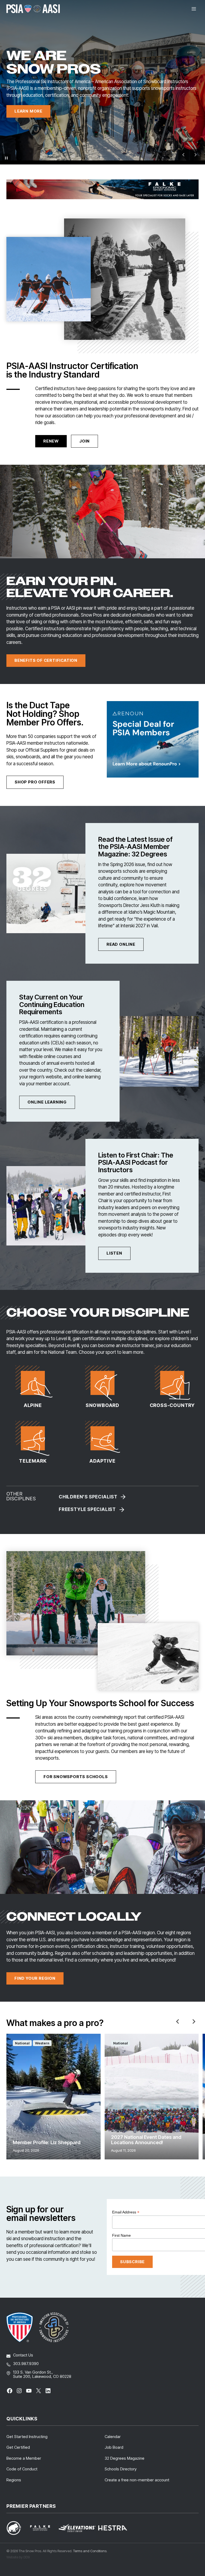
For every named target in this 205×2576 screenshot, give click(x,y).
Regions (14, 2480)
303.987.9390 (26, 2364)
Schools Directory (121, 2469)
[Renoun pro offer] (153, 739)
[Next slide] (194, 2021)
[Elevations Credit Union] (77, 2528)
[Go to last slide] (178, 2021)
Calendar (113, 2437)
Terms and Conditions (90, 2551)
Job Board (114, 2447)
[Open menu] (194, 9)
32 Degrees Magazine (125, 2458)
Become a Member (24, 2458)
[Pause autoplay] (6, 158)
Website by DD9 (18, 2557)
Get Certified (18, 2447)
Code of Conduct (22, 2469)
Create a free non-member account (137, 2480)
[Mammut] (17, 2528)
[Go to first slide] (195, 155)
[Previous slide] (184, 155)
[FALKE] (102, 189)
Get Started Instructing (27, 2437)
